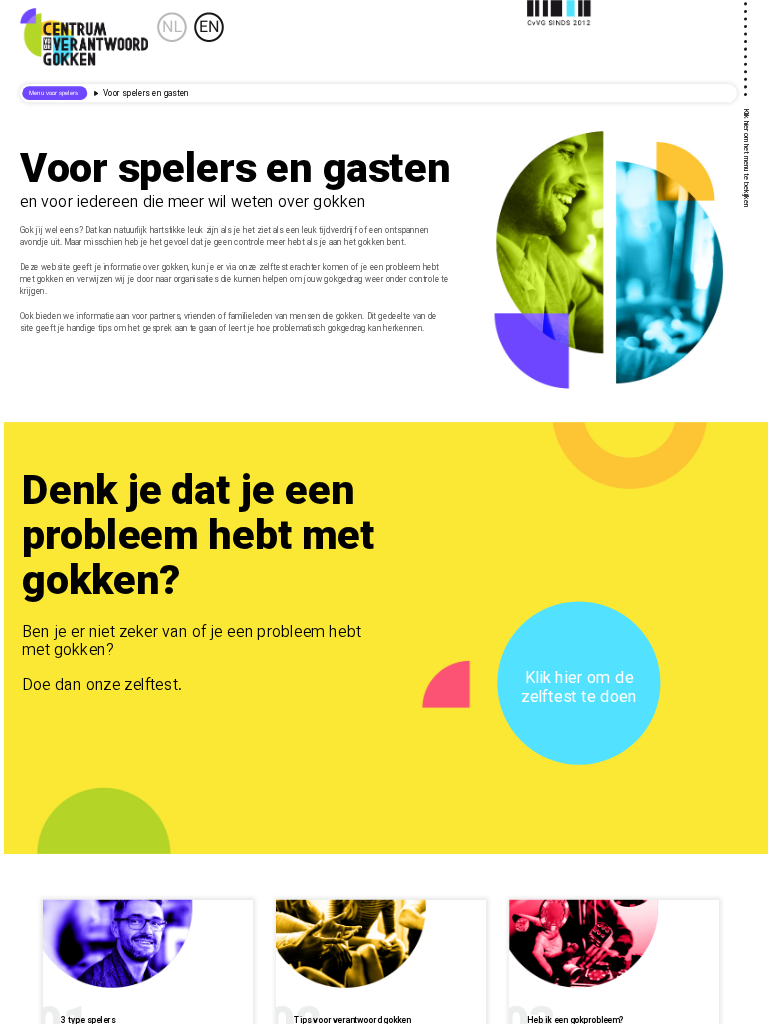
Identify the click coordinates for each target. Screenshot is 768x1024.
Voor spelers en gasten (145, 95)
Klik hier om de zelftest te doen (578, 689)
